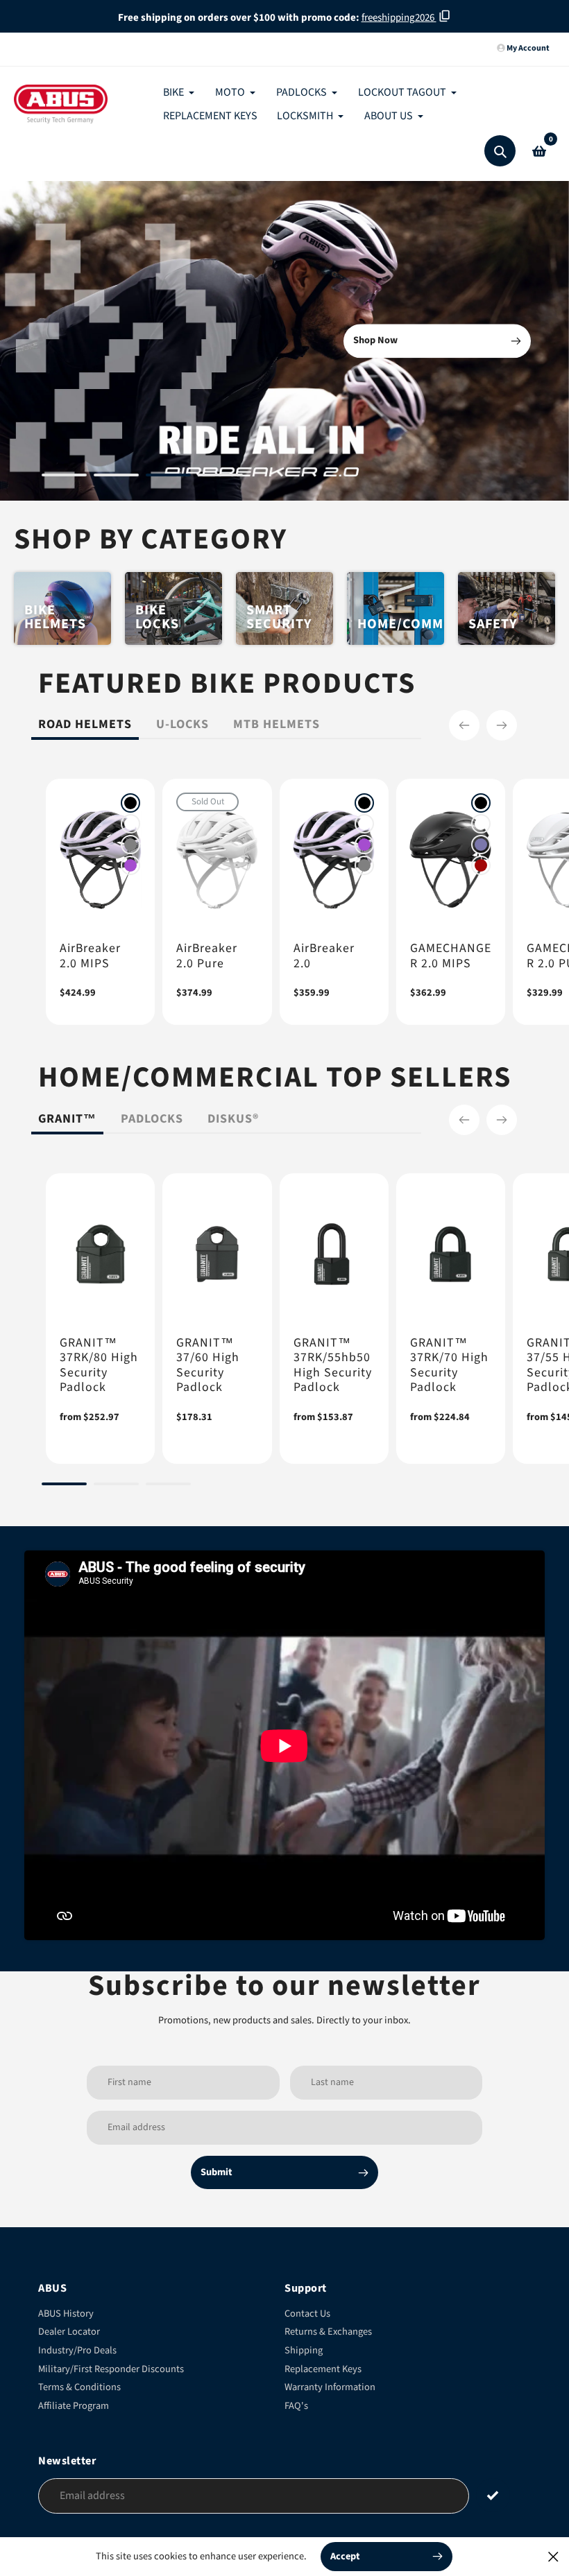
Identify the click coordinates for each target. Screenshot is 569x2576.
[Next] (502, 725)
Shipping (304, 2350)
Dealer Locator (69, 2332)
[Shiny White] (130, 824)
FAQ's (296, 2406)
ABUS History (66, 2314)
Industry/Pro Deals (77, 2350)
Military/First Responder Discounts (111, 2369)
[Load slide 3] (168, 477)
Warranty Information (330, 2387)
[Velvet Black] (130, 803)
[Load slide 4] (220, 477)
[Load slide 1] (64, 477)
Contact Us (307, 2314)
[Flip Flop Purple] (481, 845)
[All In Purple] (130, 865)
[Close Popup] (553, 2556)
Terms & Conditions (79, 2387)
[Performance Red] (481, 865)
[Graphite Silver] (130, 845)
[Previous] (464, 725)
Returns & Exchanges (328, 2332)
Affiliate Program (74, 2406)
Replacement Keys (323, 2369)
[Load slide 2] (116, 477)
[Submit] (493, 2495)
